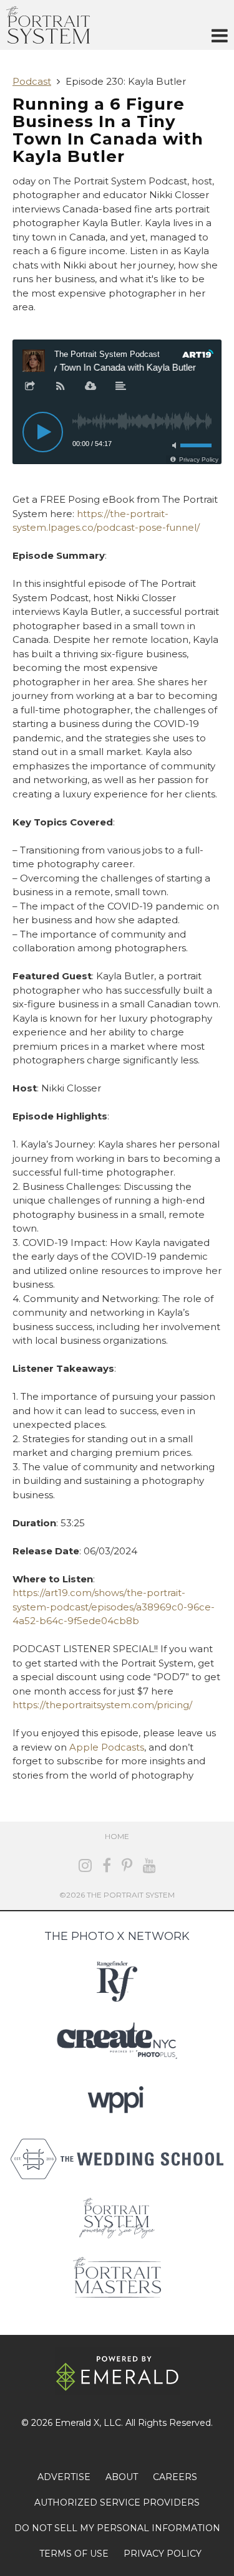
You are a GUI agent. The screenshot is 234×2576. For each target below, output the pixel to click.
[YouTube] (149, 1865)
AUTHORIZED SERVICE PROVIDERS (117, 2502)
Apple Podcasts (107, 1747)
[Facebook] (107, 1865)
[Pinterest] (127, 1865)
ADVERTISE (64, 2477)
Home (117, 1836)
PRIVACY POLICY (163, 2554)
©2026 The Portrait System (117, 1895)
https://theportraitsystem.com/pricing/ (102, 1705)
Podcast (32, 81)
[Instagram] (85, 1865)
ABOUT (122, 2477)
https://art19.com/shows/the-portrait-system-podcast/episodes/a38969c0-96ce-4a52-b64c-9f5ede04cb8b (114, 1607)
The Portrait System (48, 25)
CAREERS (175, 2477)
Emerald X (77, 2423)
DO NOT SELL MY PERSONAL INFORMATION (117, 2528)
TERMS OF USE (74, 2554)
